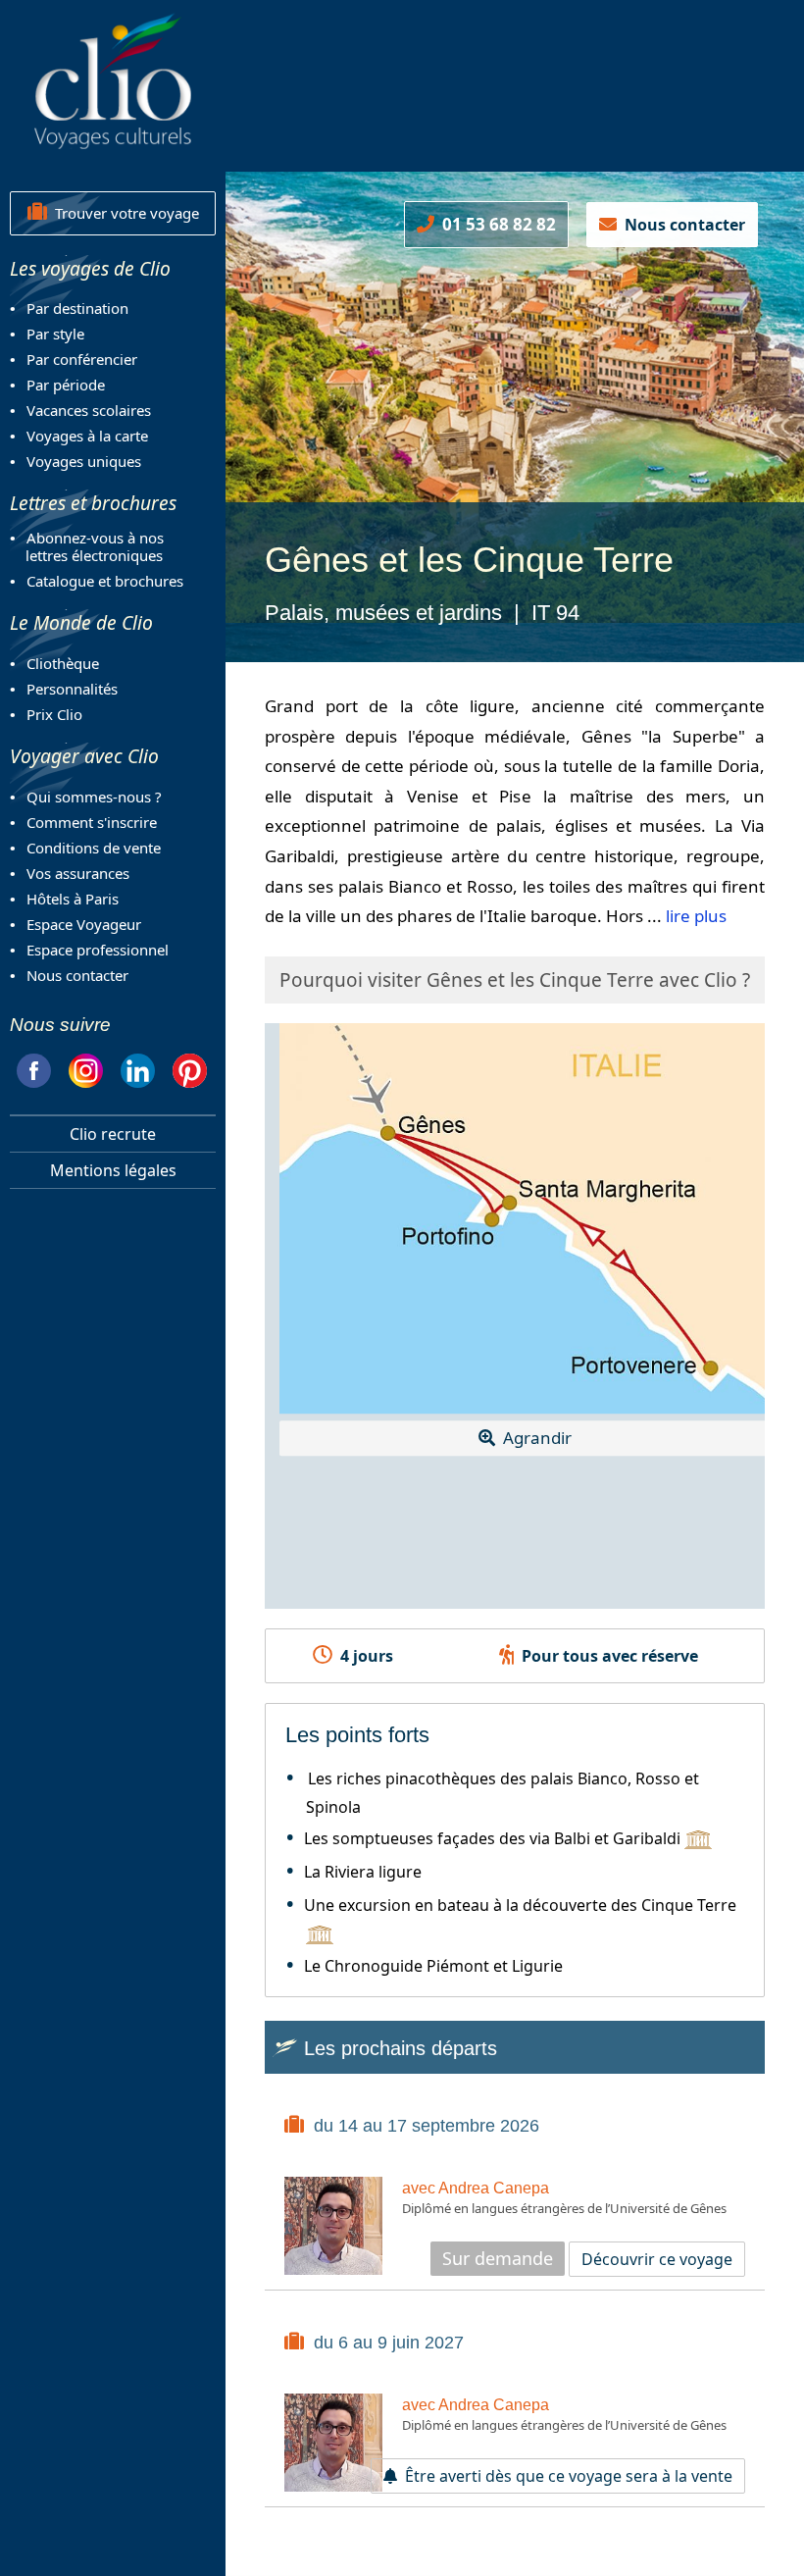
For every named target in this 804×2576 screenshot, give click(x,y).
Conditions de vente (94, 848)
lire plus (696, 916)
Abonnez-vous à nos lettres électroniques (87, 546)
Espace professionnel (98, 950)
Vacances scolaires (89, 410)
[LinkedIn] (138, 1068)
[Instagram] (86, 1068)
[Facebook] (34, 1068)
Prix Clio (54, 714)
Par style (55, 334)
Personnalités (72, 689)
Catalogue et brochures (105, 581)
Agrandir (533, 1439)
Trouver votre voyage (123, 213)
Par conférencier (82, 359)
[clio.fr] (113, 80)
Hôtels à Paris (73, 899)
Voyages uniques (84, 461)
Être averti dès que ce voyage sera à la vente (565, 2476)
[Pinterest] (190, 1068)
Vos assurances (78, 873)
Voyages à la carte (87, 436)
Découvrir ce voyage (657, 2259)
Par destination (77, 308)
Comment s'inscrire (92, 822)
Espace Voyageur (84, 924)
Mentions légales (113, 1170)
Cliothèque (63, 663)
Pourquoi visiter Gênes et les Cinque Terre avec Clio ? (515, 980)
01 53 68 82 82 (495, 224)
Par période (66, 385)
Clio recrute (113, 1134)
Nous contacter (77, 975)
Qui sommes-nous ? (94, 797)
